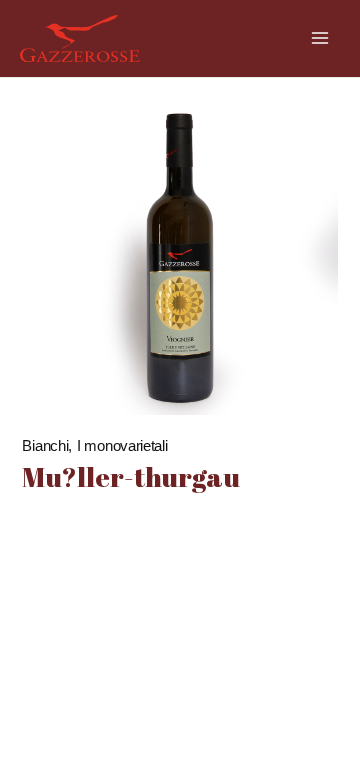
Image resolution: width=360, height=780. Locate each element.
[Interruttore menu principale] (320, 38)
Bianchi (45, 445)
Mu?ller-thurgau (131, 476)
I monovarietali (122, 445)
